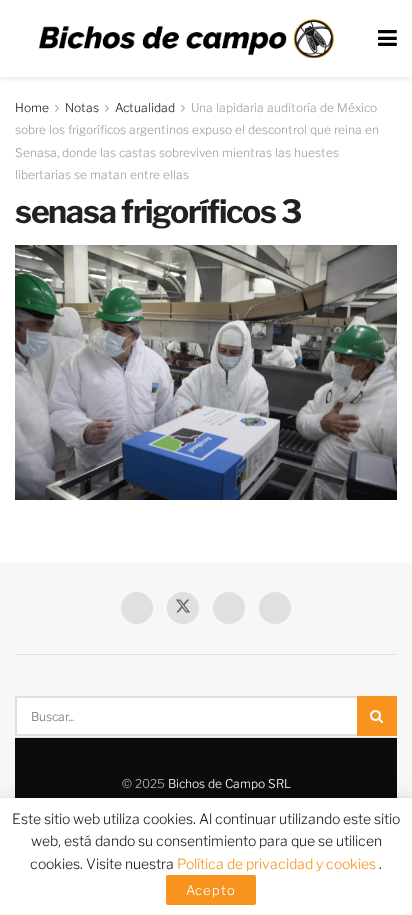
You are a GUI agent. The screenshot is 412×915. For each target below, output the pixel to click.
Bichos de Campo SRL (229, 783)
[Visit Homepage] (186, 39)
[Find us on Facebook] (137, 608)
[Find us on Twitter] (183, 608)
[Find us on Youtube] (229, 608)
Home (32, 107)
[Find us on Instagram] (275, 608)
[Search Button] (377, 716)
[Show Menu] (387, 38)
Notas (82, 107)
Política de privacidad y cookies (278, 863)
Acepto (211, 890)
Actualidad (145, 107)
